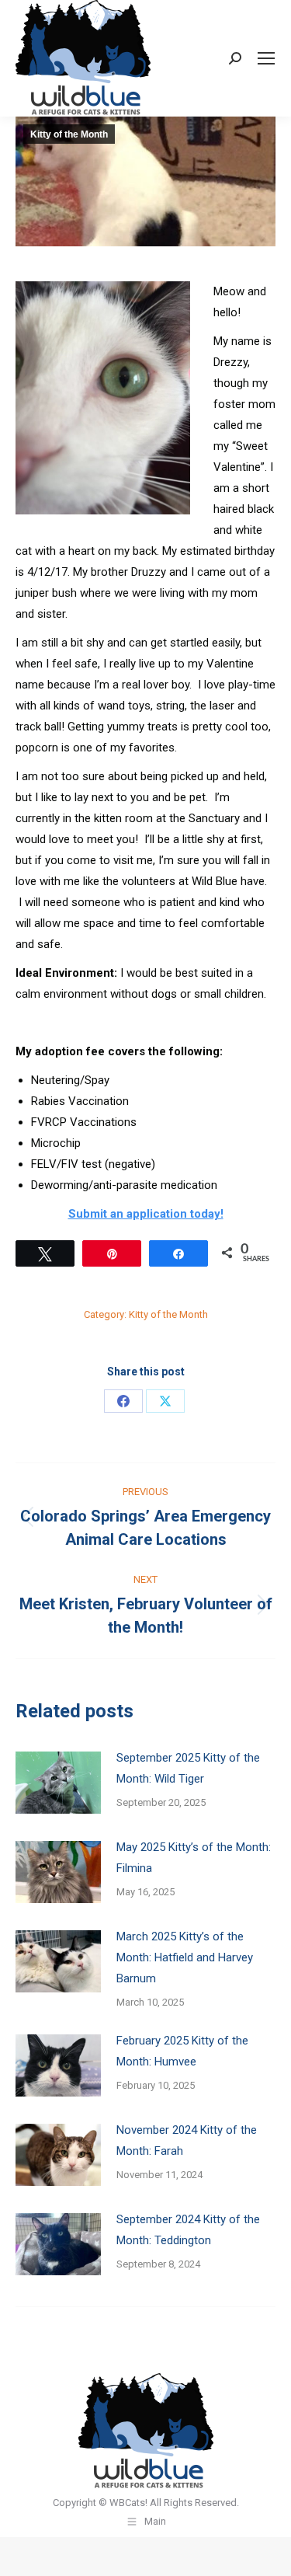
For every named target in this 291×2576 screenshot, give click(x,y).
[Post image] (58, 1783)
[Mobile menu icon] (266, 58)
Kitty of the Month (69, 134)
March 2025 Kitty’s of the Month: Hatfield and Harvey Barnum (185, 1957)
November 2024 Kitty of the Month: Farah (187, 2140)
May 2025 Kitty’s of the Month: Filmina (194, 1858)
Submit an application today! (146, 1214)
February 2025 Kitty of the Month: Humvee (182, 2051)
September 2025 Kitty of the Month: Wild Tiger (188, 1768)
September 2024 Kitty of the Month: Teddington (188, 2230)
